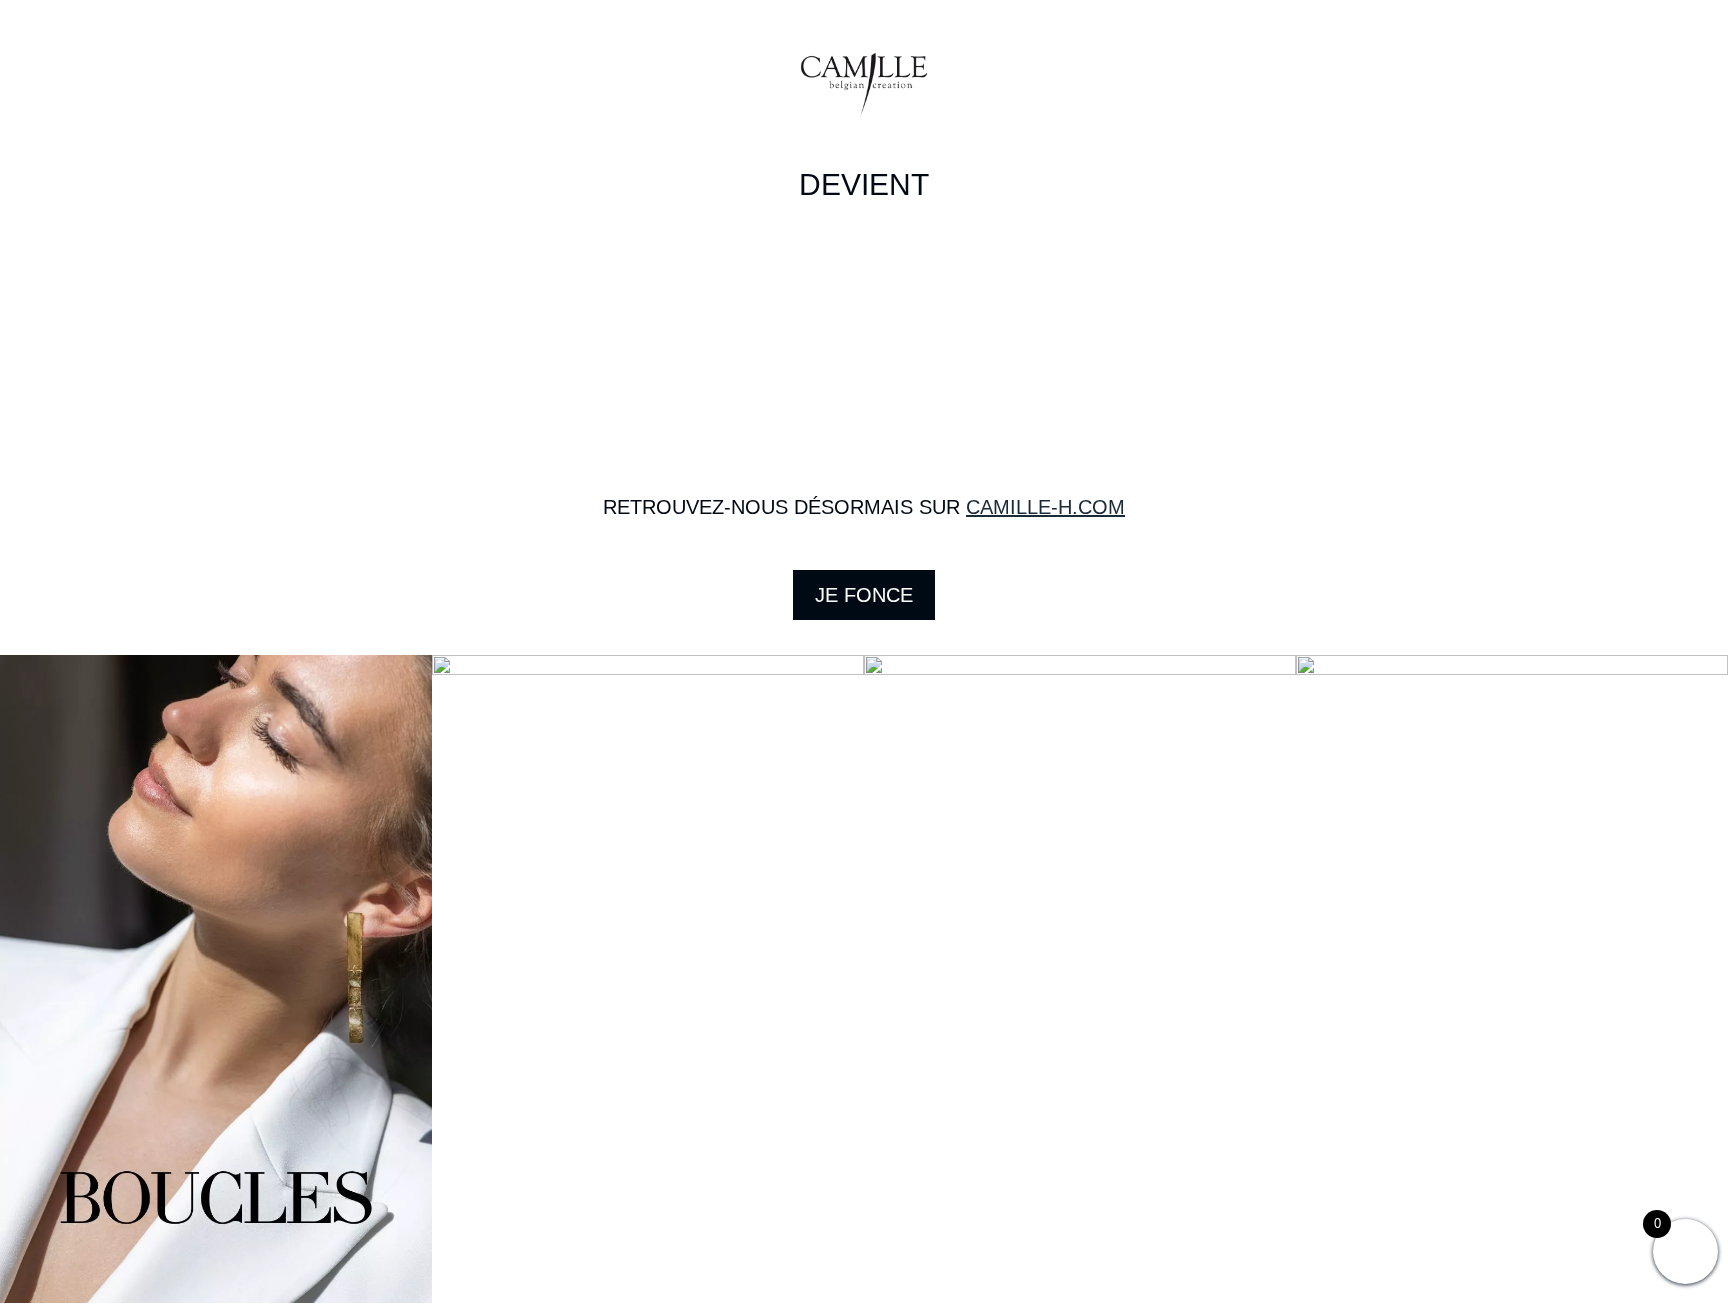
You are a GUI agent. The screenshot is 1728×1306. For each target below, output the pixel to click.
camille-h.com (1045, 507)
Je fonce (864, 595)
